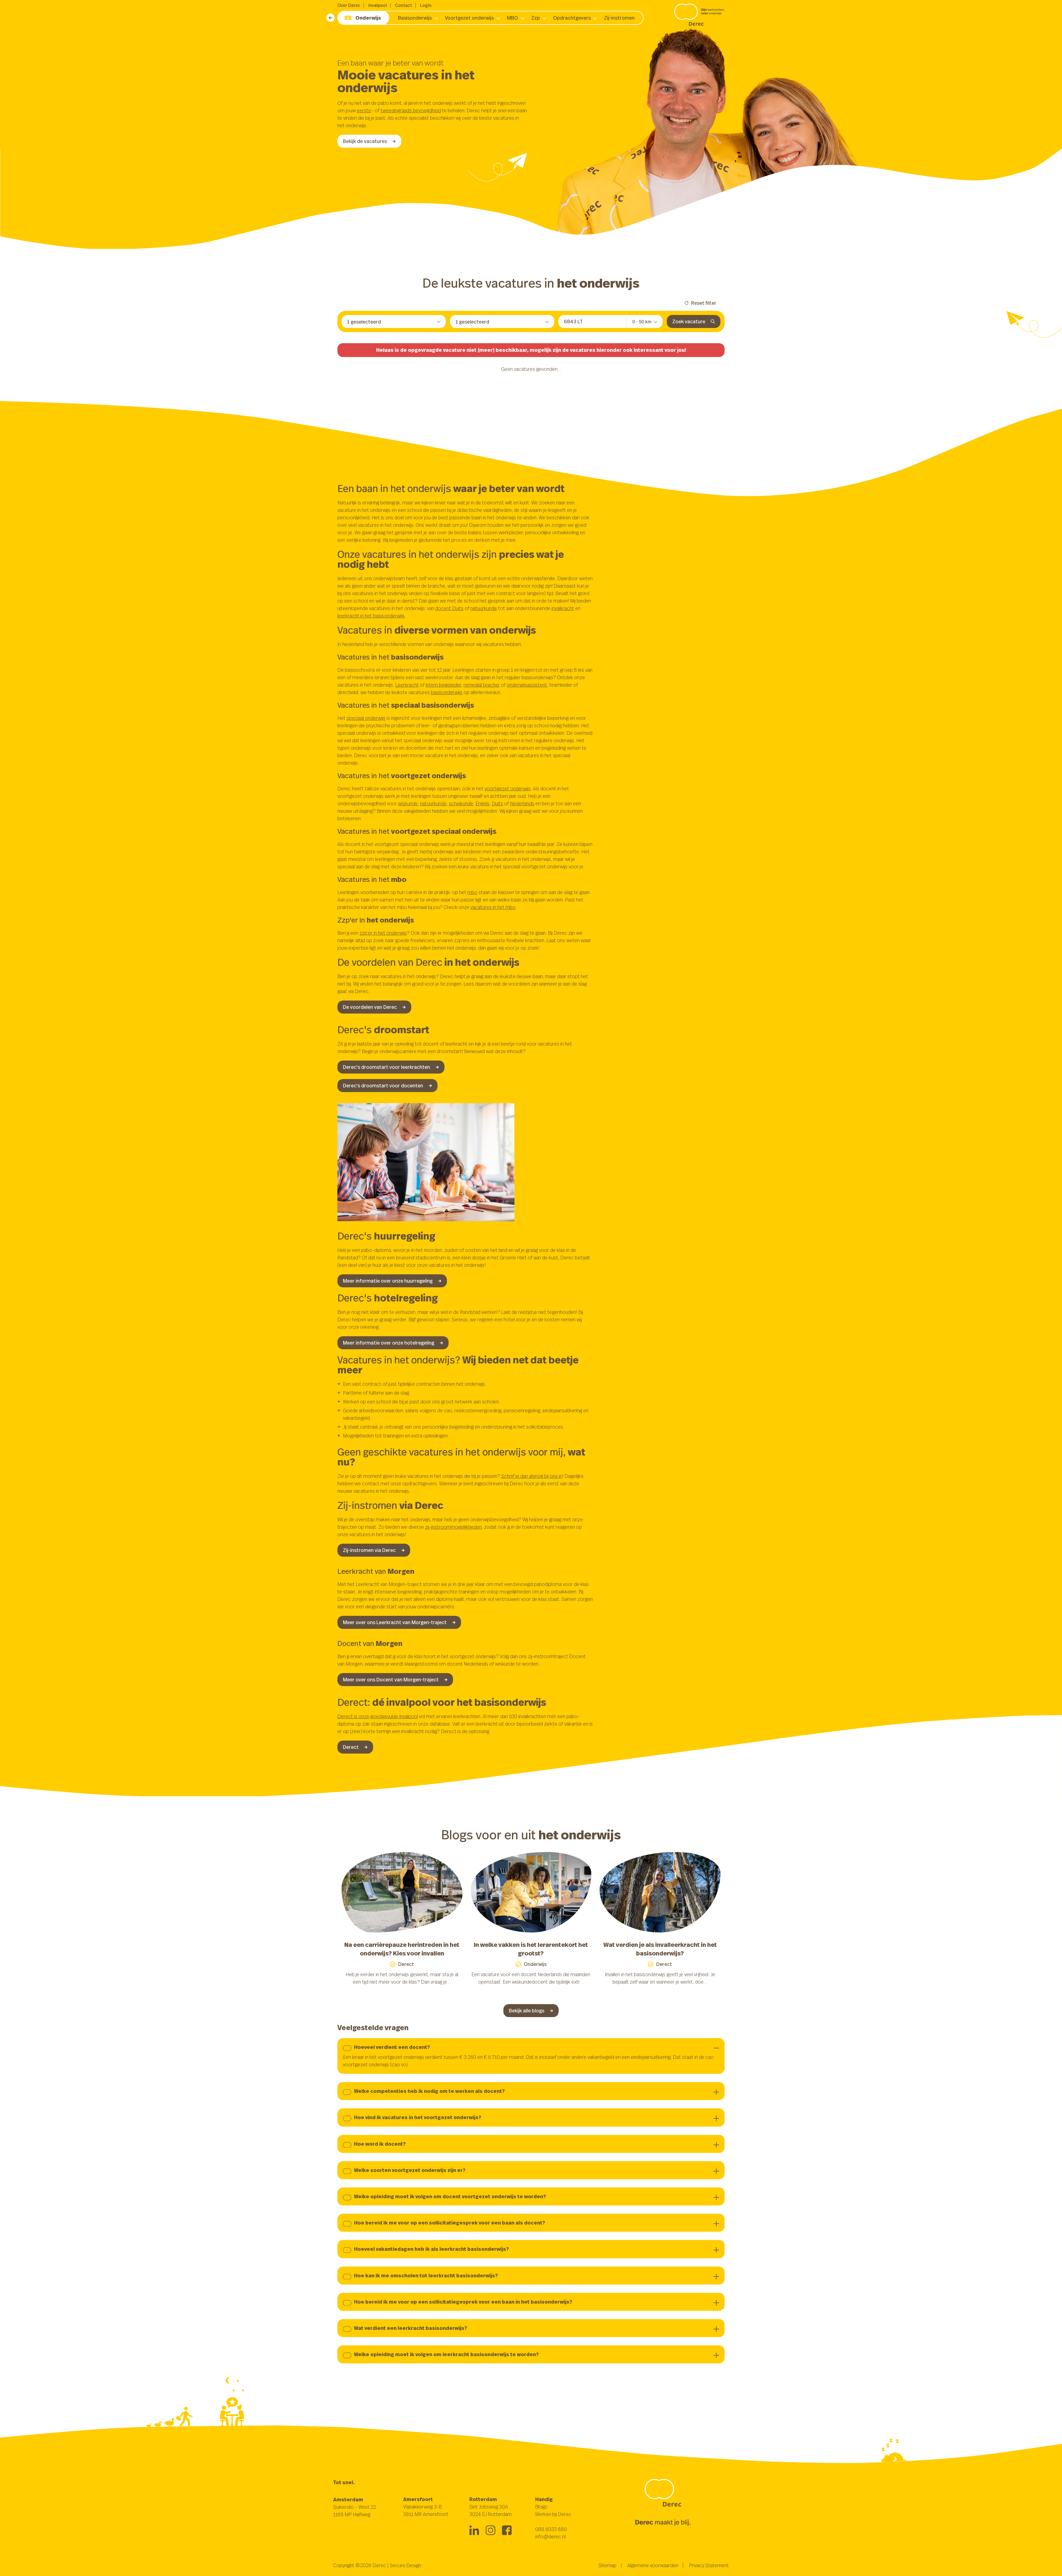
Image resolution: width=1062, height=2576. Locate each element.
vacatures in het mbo (493, 907)
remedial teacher (482, 685)
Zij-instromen (619, 18)
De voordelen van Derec (370, 1007)
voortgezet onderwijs (508, 788)
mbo (472, 892)
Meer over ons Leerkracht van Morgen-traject (395, 1622)
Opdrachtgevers (572, 18)
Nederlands (522, 803)
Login (426, 5)
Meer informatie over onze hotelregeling (389, 1343)
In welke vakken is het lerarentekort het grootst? (531, 1949)
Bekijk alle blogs (527, 2010)
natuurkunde (484, 608)
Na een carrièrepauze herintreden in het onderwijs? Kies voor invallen (402, 1949)
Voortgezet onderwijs (469, 18)
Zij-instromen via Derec (369, 1550)
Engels (482, 803)
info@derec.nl (550, 2536)
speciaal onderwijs (366, 718)
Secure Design (405, 2565)
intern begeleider (443, 685)
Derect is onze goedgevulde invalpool (378, 1716)
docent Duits (449, 608)
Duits (497, 803)
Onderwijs (368, 18)
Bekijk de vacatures (365, 141)
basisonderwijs (447, 692)
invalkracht (563, 608)
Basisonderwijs (415, 18)
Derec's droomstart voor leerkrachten (386, 1067)
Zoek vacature (689, 321)
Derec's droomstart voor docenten (383, 1085)
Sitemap (607, 2565)
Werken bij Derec (553, 2514)
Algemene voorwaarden (653, 2565)
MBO (512, 18)
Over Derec (349, 5)
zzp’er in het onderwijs (383, 933)
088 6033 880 (551, 2529)
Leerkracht (407, 685)
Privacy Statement (709, 2565)
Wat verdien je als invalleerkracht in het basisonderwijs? (660, 1949)
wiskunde (408, 803)
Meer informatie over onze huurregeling (388, 1281)
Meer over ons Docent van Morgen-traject (391, 1679)
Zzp (536, 18)
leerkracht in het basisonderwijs (371, 616)
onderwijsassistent (527, 685)
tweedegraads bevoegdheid (411, 110)
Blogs (541, 2507)
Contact (404, 5)
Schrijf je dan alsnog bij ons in (532, 1476)
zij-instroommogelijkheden (453, 1527)
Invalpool (378, 5)
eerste (364, 110)
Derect (351, 1747)
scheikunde (461, 803)
